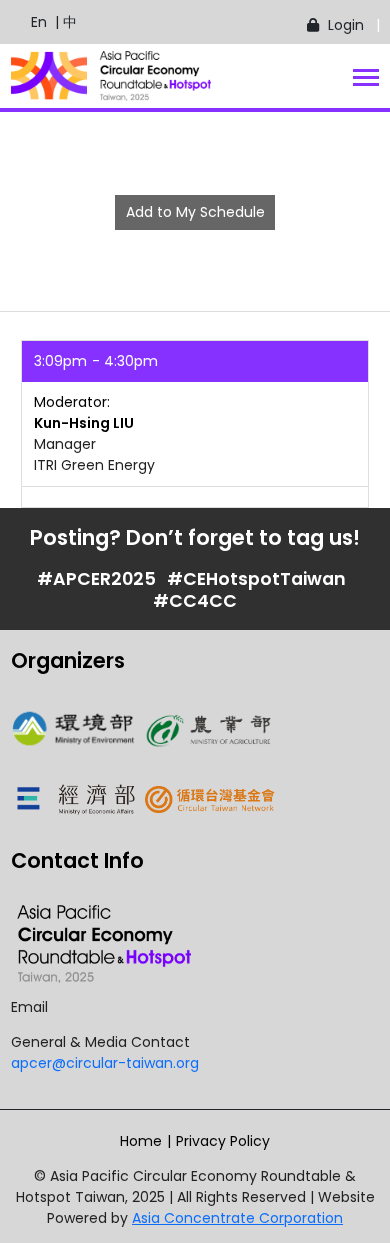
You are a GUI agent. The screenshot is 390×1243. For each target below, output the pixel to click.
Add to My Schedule (195, 212)
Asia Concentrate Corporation (237, 1218)
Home (141, 1141)
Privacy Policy (223, 1141)
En (29, 22)
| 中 (62, 22)
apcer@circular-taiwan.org (105, 1063)
